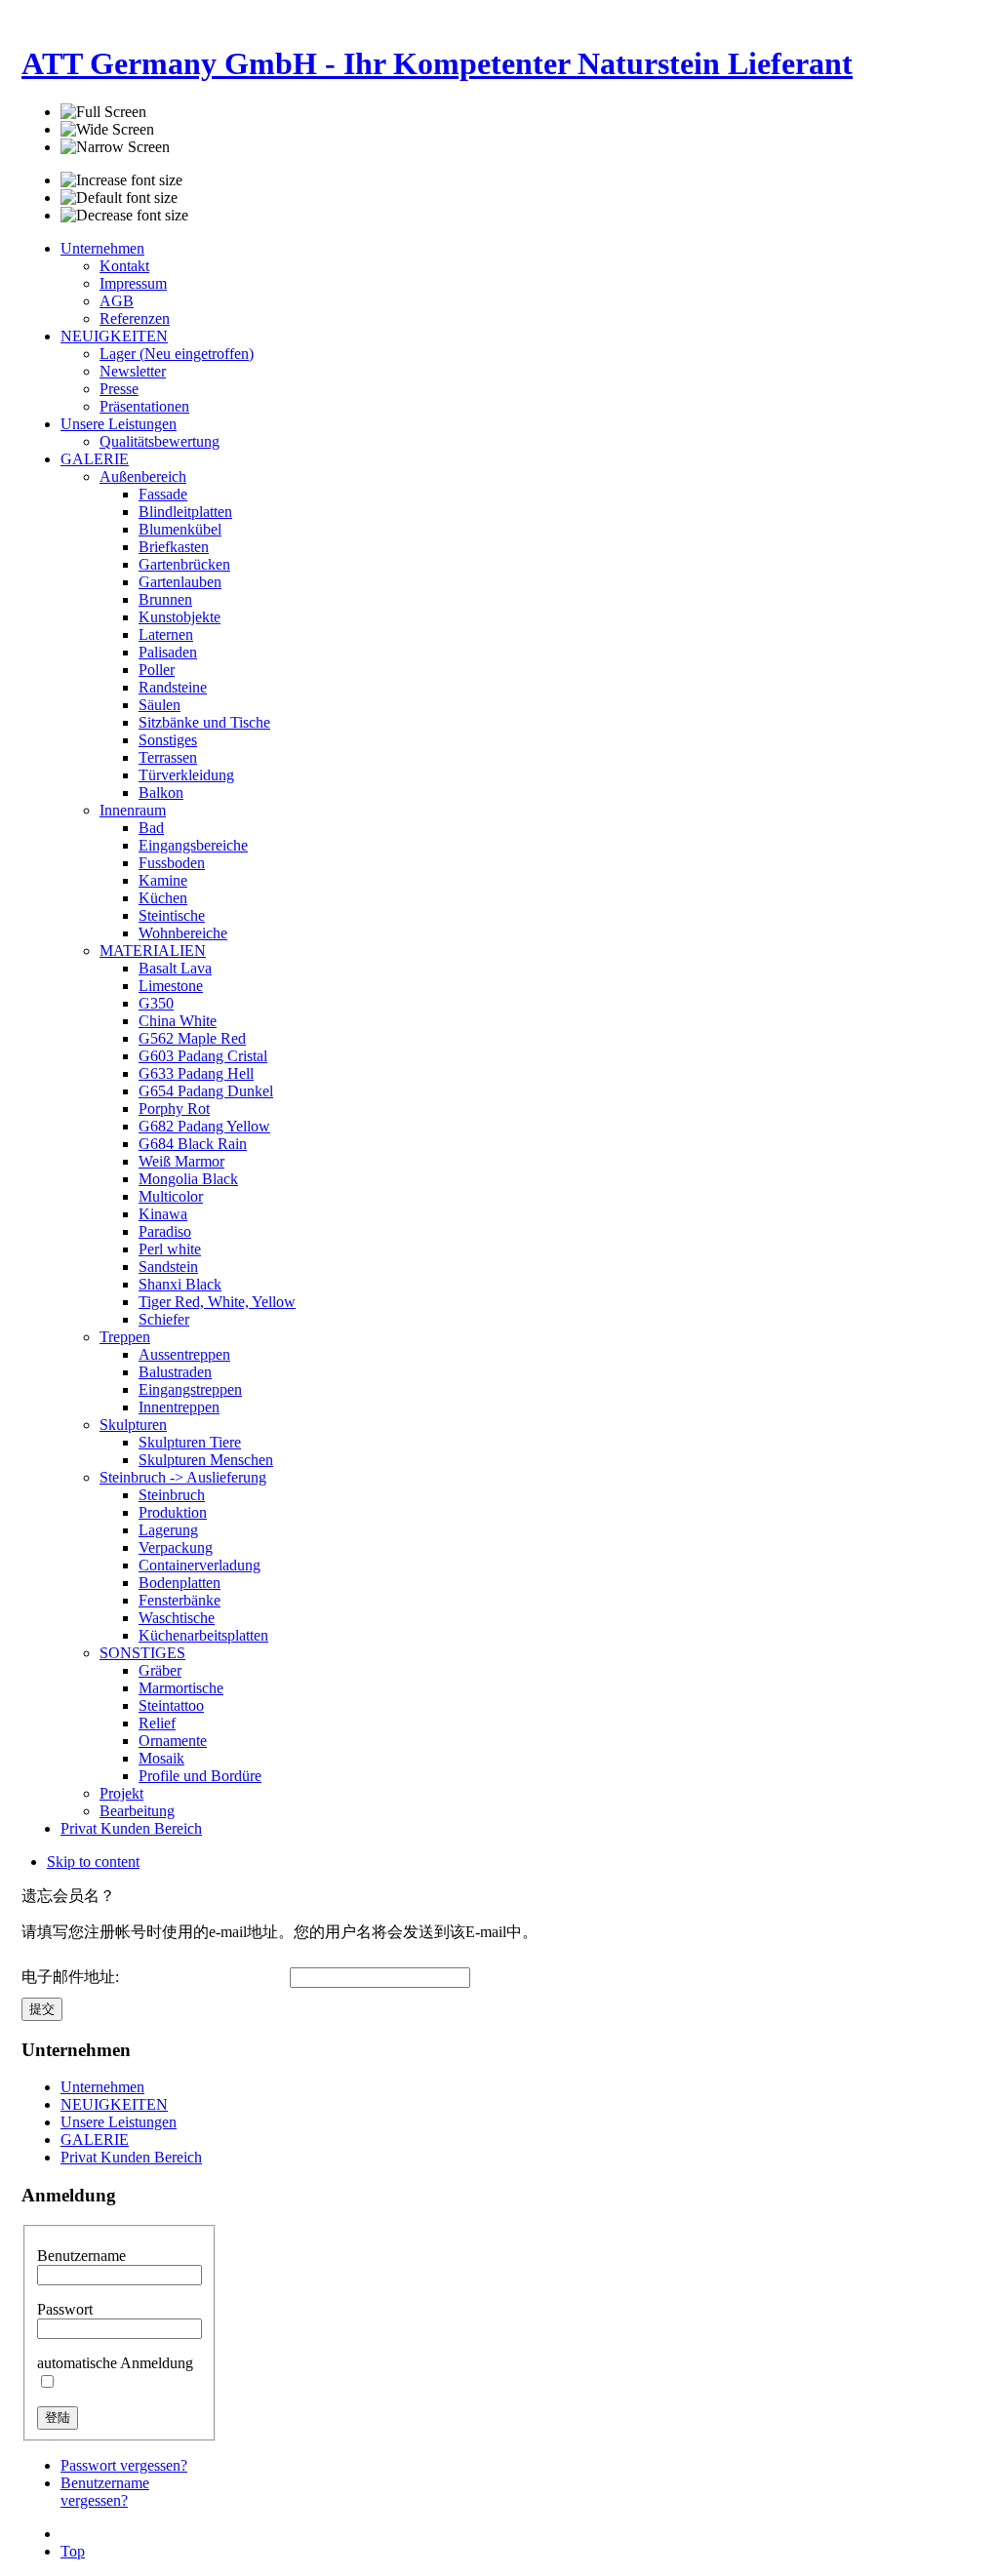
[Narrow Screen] (115, 147)
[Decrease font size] (124, 216)
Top (73, 2551)
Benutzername (81, 2256)
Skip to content (93, 1862)
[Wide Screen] (107, 130)
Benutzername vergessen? (105, 2492)
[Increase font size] (121, 180)
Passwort (65, 2309)
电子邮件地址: (70, 1977)
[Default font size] (119, 198)
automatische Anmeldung (115, 2363)
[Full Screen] (103, 112)
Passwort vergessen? (124, 2465)
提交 (42, 2009)
